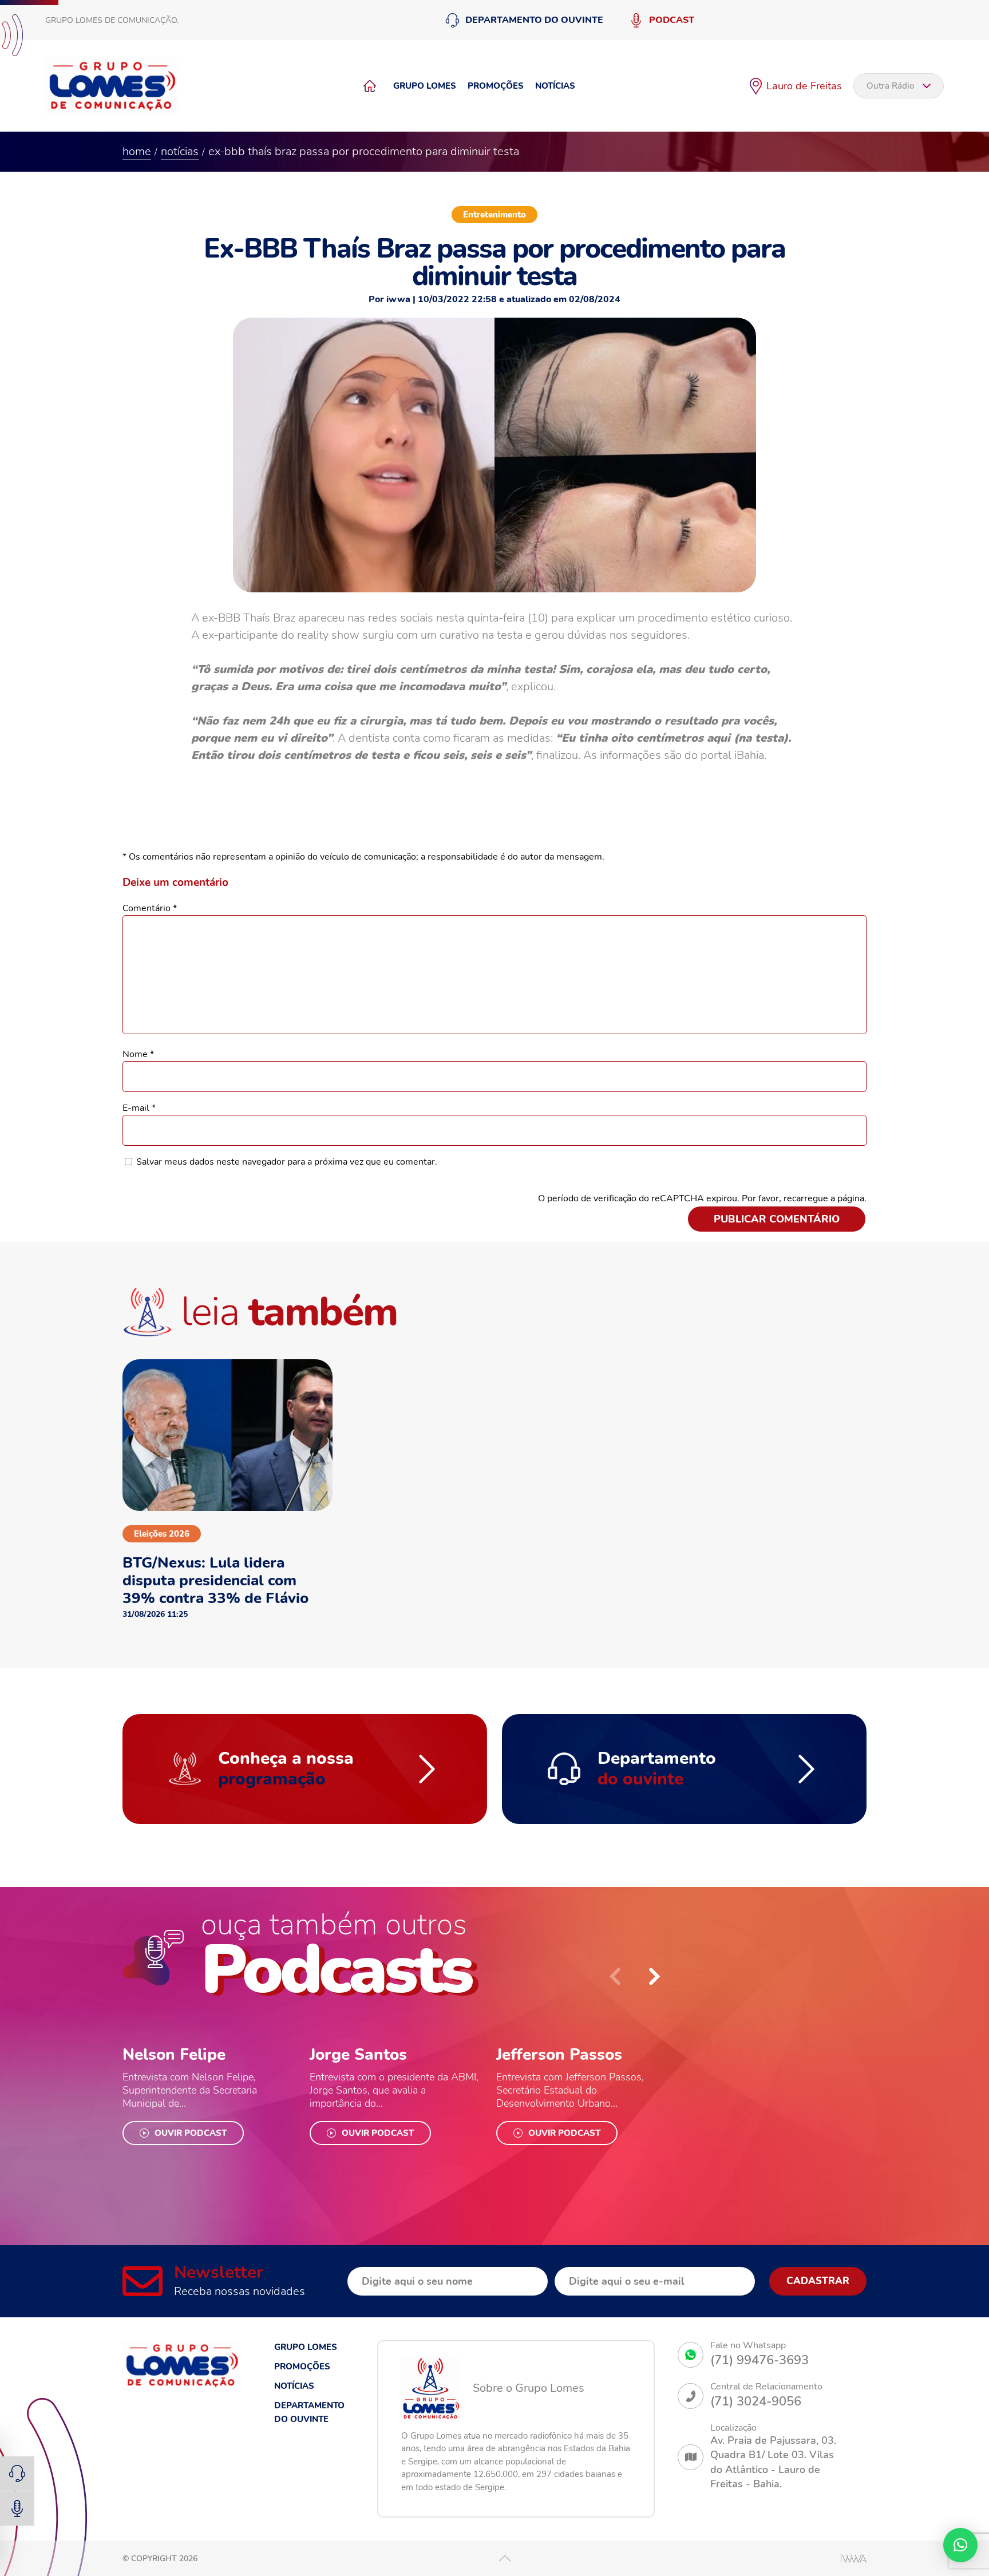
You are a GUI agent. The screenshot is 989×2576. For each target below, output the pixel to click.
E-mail (139, 1108)
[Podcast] (17, 2508)
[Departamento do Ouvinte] (17, 2474)
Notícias (555, 86)
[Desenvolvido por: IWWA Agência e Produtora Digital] (854, 2559)
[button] (655, 1976)
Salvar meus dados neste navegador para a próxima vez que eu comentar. (287, 1162)
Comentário (150, 908)
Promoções (496, 86)
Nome (138, 1054)
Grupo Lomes (425, 86)
